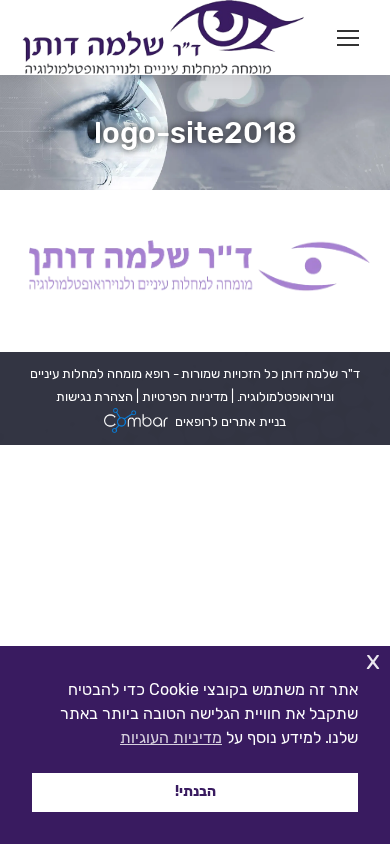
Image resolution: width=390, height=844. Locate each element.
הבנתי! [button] (195, 791)
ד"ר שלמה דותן (319, 373)
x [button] (373, 660)
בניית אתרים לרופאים (230, 421)
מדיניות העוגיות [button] (171, 737)
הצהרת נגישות (94, 396)
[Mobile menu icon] (348, 38)
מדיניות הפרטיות (183, 396)
